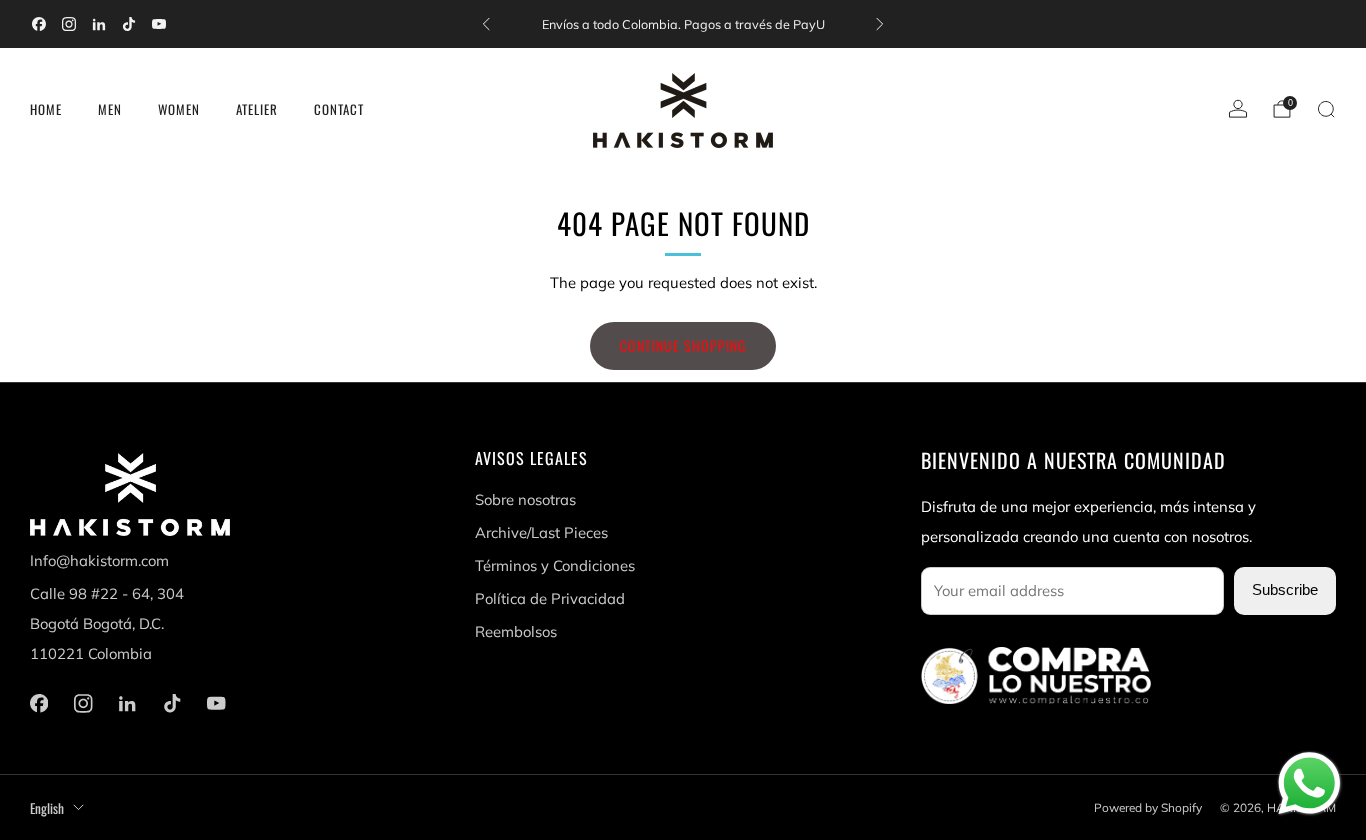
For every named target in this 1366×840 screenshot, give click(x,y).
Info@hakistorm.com (99, 560)
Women (179, 109)
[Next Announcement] (880, 24)
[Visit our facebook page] (39, 24)
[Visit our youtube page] (159, 24)
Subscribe (1285, 590)
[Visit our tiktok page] (129, 24)
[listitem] (683, 24)
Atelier (257, 109)
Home (46, 109)
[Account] (1238, 109)
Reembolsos (516, 631)
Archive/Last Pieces (541, 532)
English (47, 808)
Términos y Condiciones (555, 565)
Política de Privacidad (550, 598)
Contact (339, 109)
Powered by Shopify (1148, 807)
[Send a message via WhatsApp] (1309, 783)
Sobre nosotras (525, 499)
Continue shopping (683, 345)
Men (110, 109)
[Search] (1326, 109)
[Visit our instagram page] (69, 24)
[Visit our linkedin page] (99, 24)
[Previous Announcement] (486, 24)
